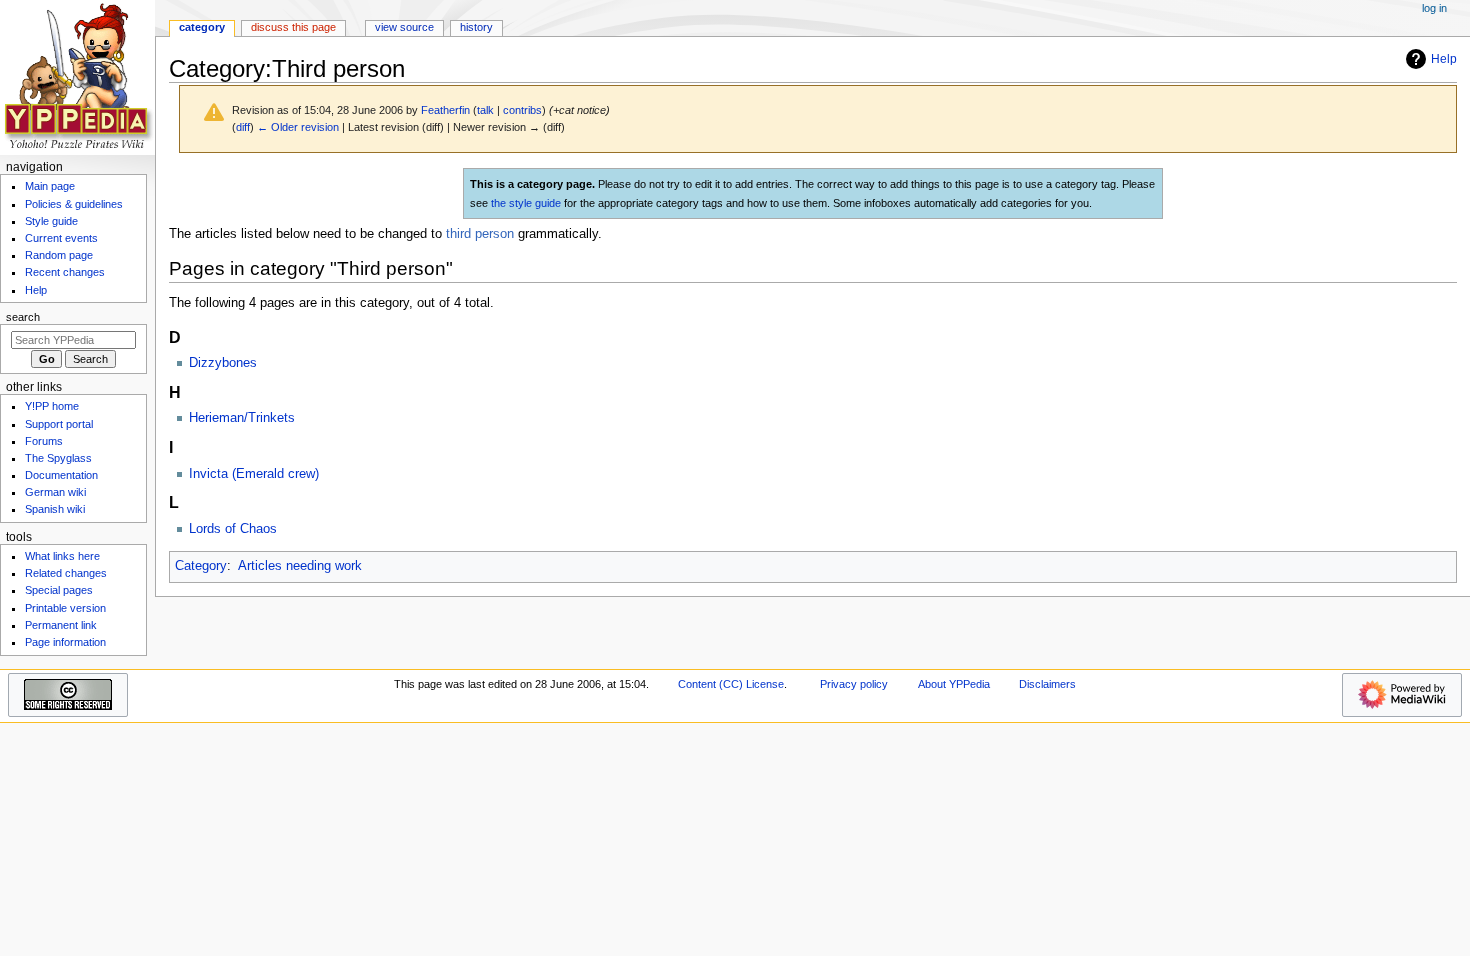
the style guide (526, 203)
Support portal (59, 424)
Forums (44, 441)
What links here (62, 556)
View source (404, 27)
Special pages (59, 590)
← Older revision (298, 127)
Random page (59, 255)
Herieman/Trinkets (242, 418)
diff (243, 127)
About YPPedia (954, 684)
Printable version (65, 608)
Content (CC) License (731, 684)
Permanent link (61, 625)
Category (201, 566)
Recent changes (65, 272)
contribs (522, 110)
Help (1444, 59)
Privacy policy (854, 684)
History (476, 27)
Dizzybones (223, 363)
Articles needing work (300, 566)
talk (485, 110)
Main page (50, 186)
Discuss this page (293, 27)
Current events (61, 238)
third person (480, 234)
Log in (1434, 8)
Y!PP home (52, 406)
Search (23, 317)
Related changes (66, 573)
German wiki (55, 492)
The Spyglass (58, 458)
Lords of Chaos (233, 529)
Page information (65, 642)
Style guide (51, 221)
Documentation (61, 475)
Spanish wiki (55, 509)
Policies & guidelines (74, 204)
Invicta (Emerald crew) (254, 474)
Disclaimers (1047, 684)
